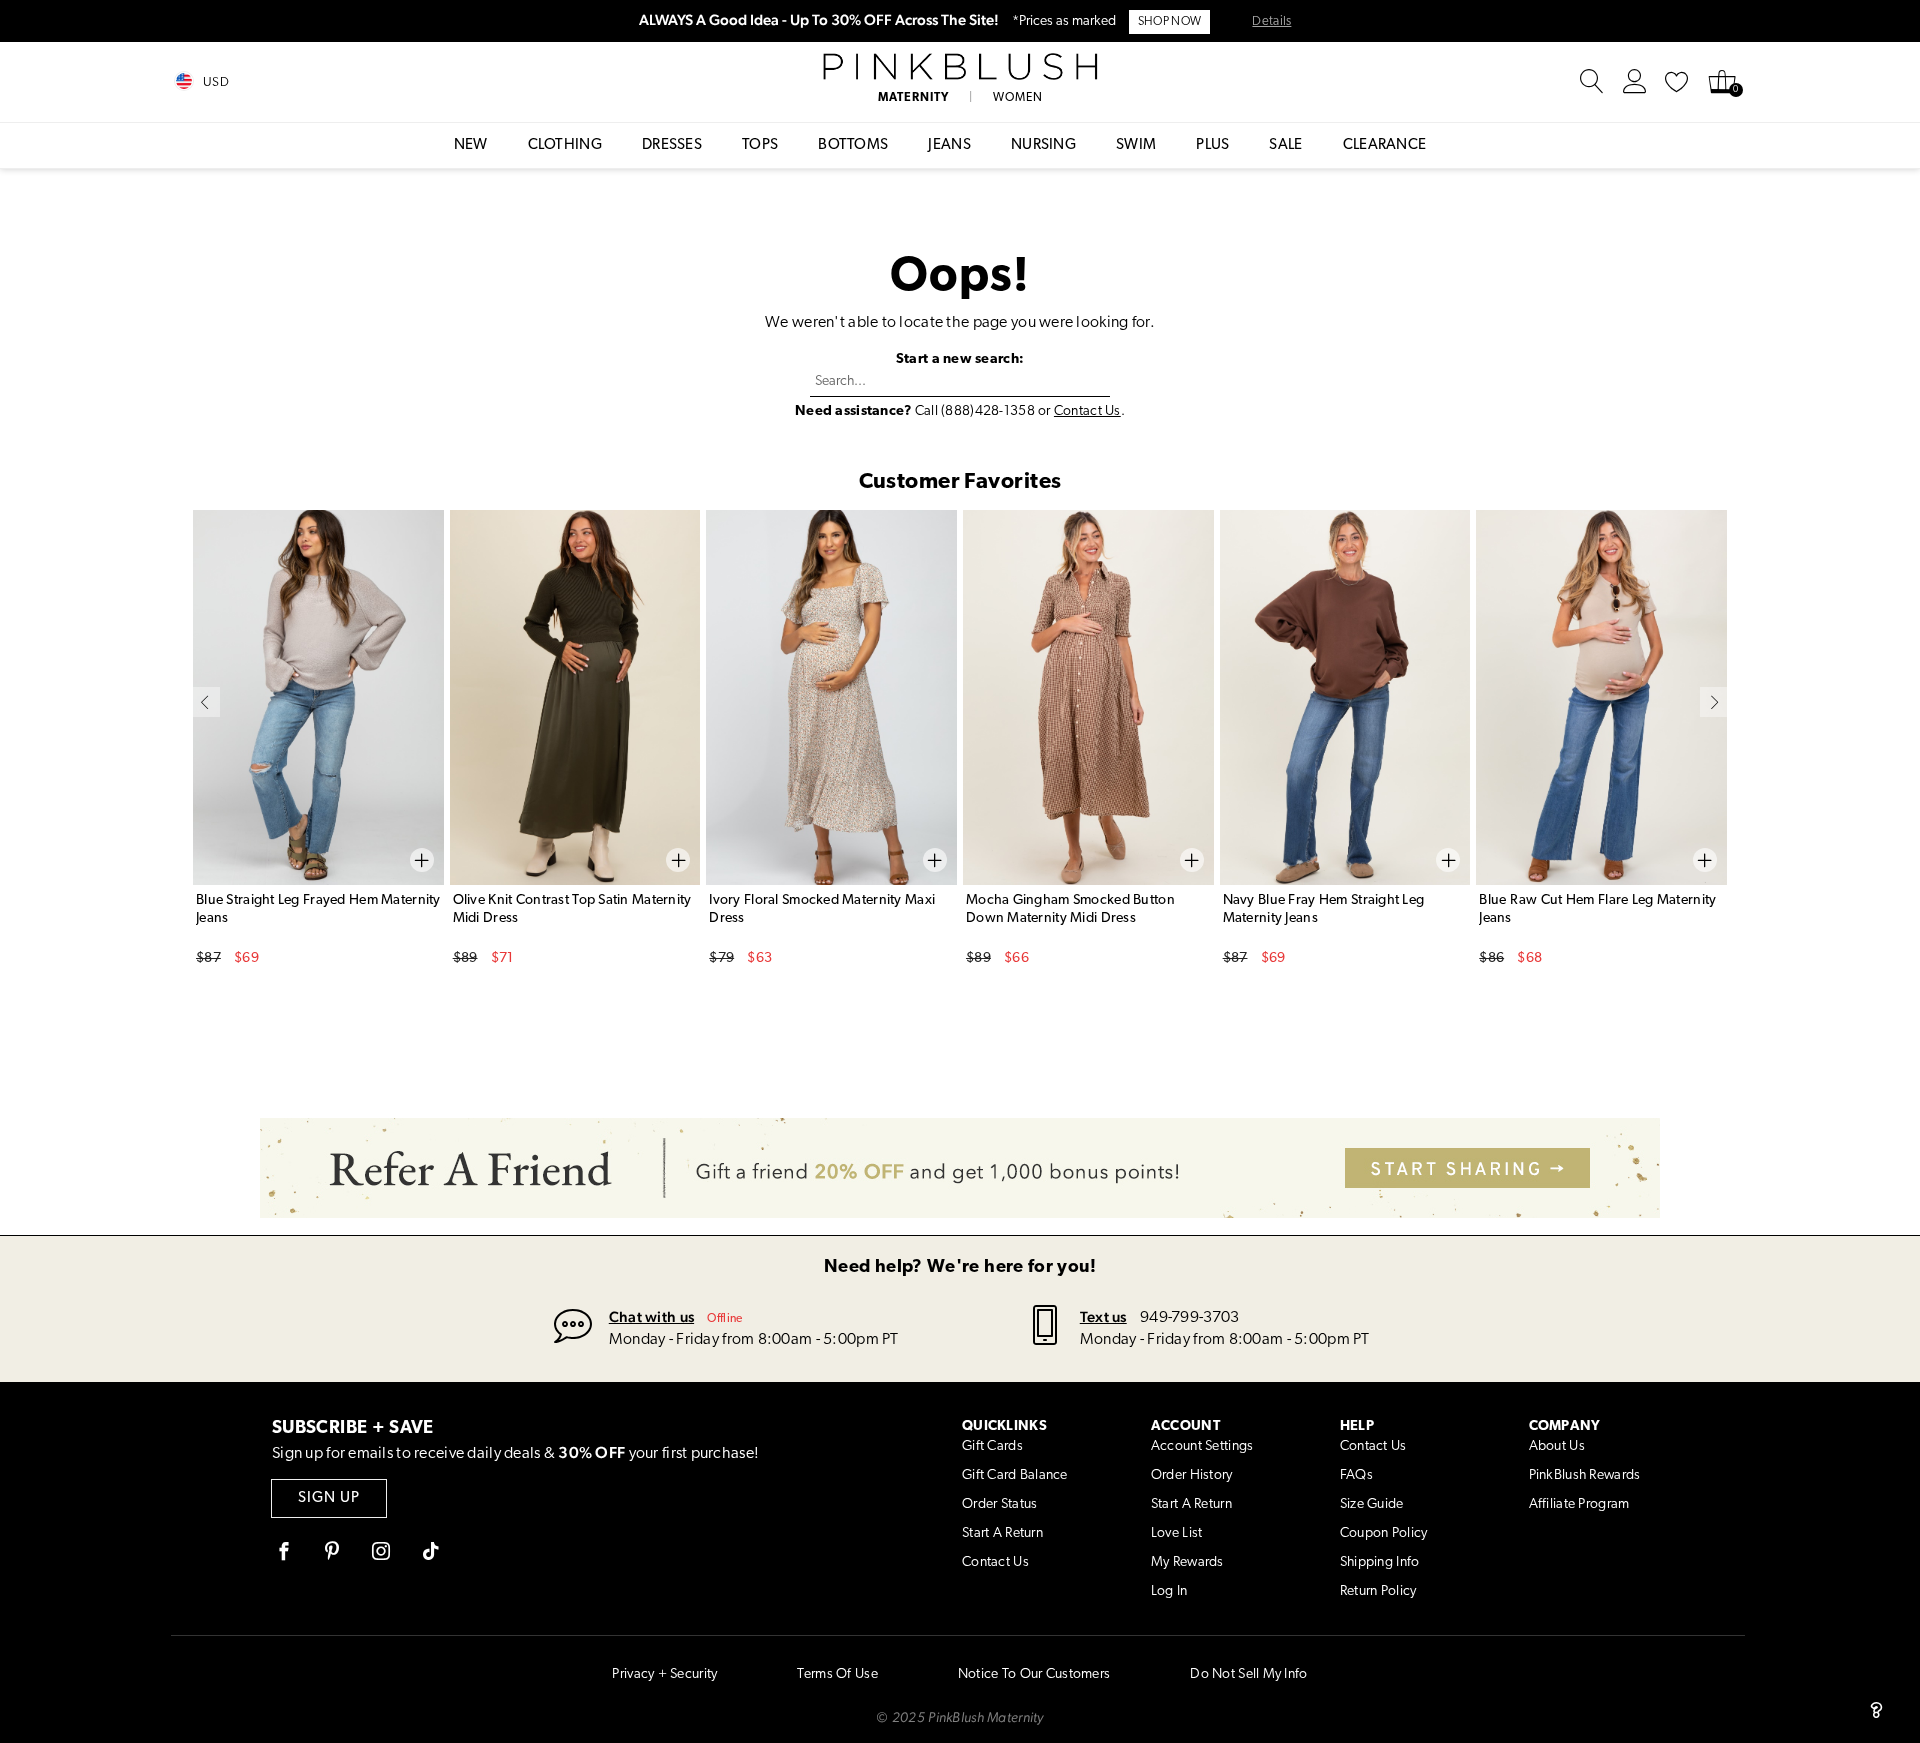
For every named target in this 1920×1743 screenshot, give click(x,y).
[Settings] (1635, 82)
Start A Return (1002, 1533)
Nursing (1043, 145)
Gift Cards (992, 1446)
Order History (1192, 1475)
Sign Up (329, 1498)
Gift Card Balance (1015, 1475)
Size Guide (1372, 1504)
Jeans (949, 145)
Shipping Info (1380, 1562)
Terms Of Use (837, 1674)
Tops (760, 145)
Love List (1177, 1533)
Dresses (672, 145)
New (471, 145)
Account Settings (1202, 1446)
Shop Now (1169, 22)
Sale (1285, 145)
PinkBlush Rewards (1585, 1475)
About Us (1557, 1446)
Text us (1103, 1316)
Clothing (565, 145)
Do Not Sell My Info (1248, 1674)
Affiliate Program (1579, 1504)
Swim (1136, 145)
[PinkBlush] (959, 67)
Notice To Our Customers (1034, 1674)
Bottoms (853, 145)
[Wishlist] (1677, 82)
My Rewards (1187, 1562)
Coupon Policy (1384, 1533)
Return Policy (1378, 1591)
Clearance (1385, 145)
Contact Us (1087, 411)
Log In (1169, 1591)
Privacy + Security (664, 1674)
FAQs (1356, 1475)
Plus (1212, 145)
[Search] (1592, 82)
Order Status (999, 1504)
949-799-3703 (1189, 1318)
